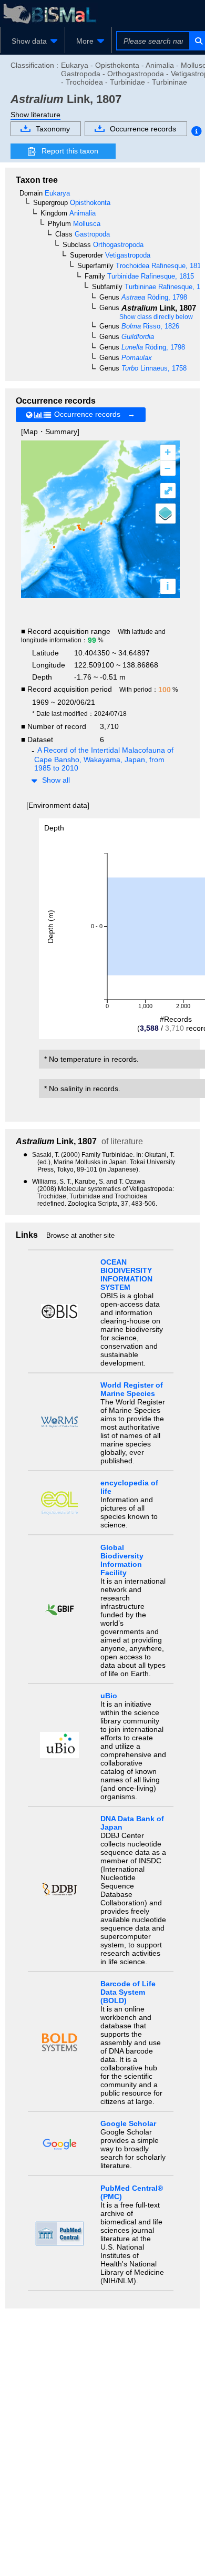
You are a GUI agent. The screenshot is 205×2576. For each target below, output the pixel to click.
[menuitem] (33, 41)
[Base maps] (166, 514)
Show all (56, 780)
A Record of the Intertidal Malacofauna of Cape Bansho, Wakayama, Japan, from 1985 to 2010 (104, 759)
